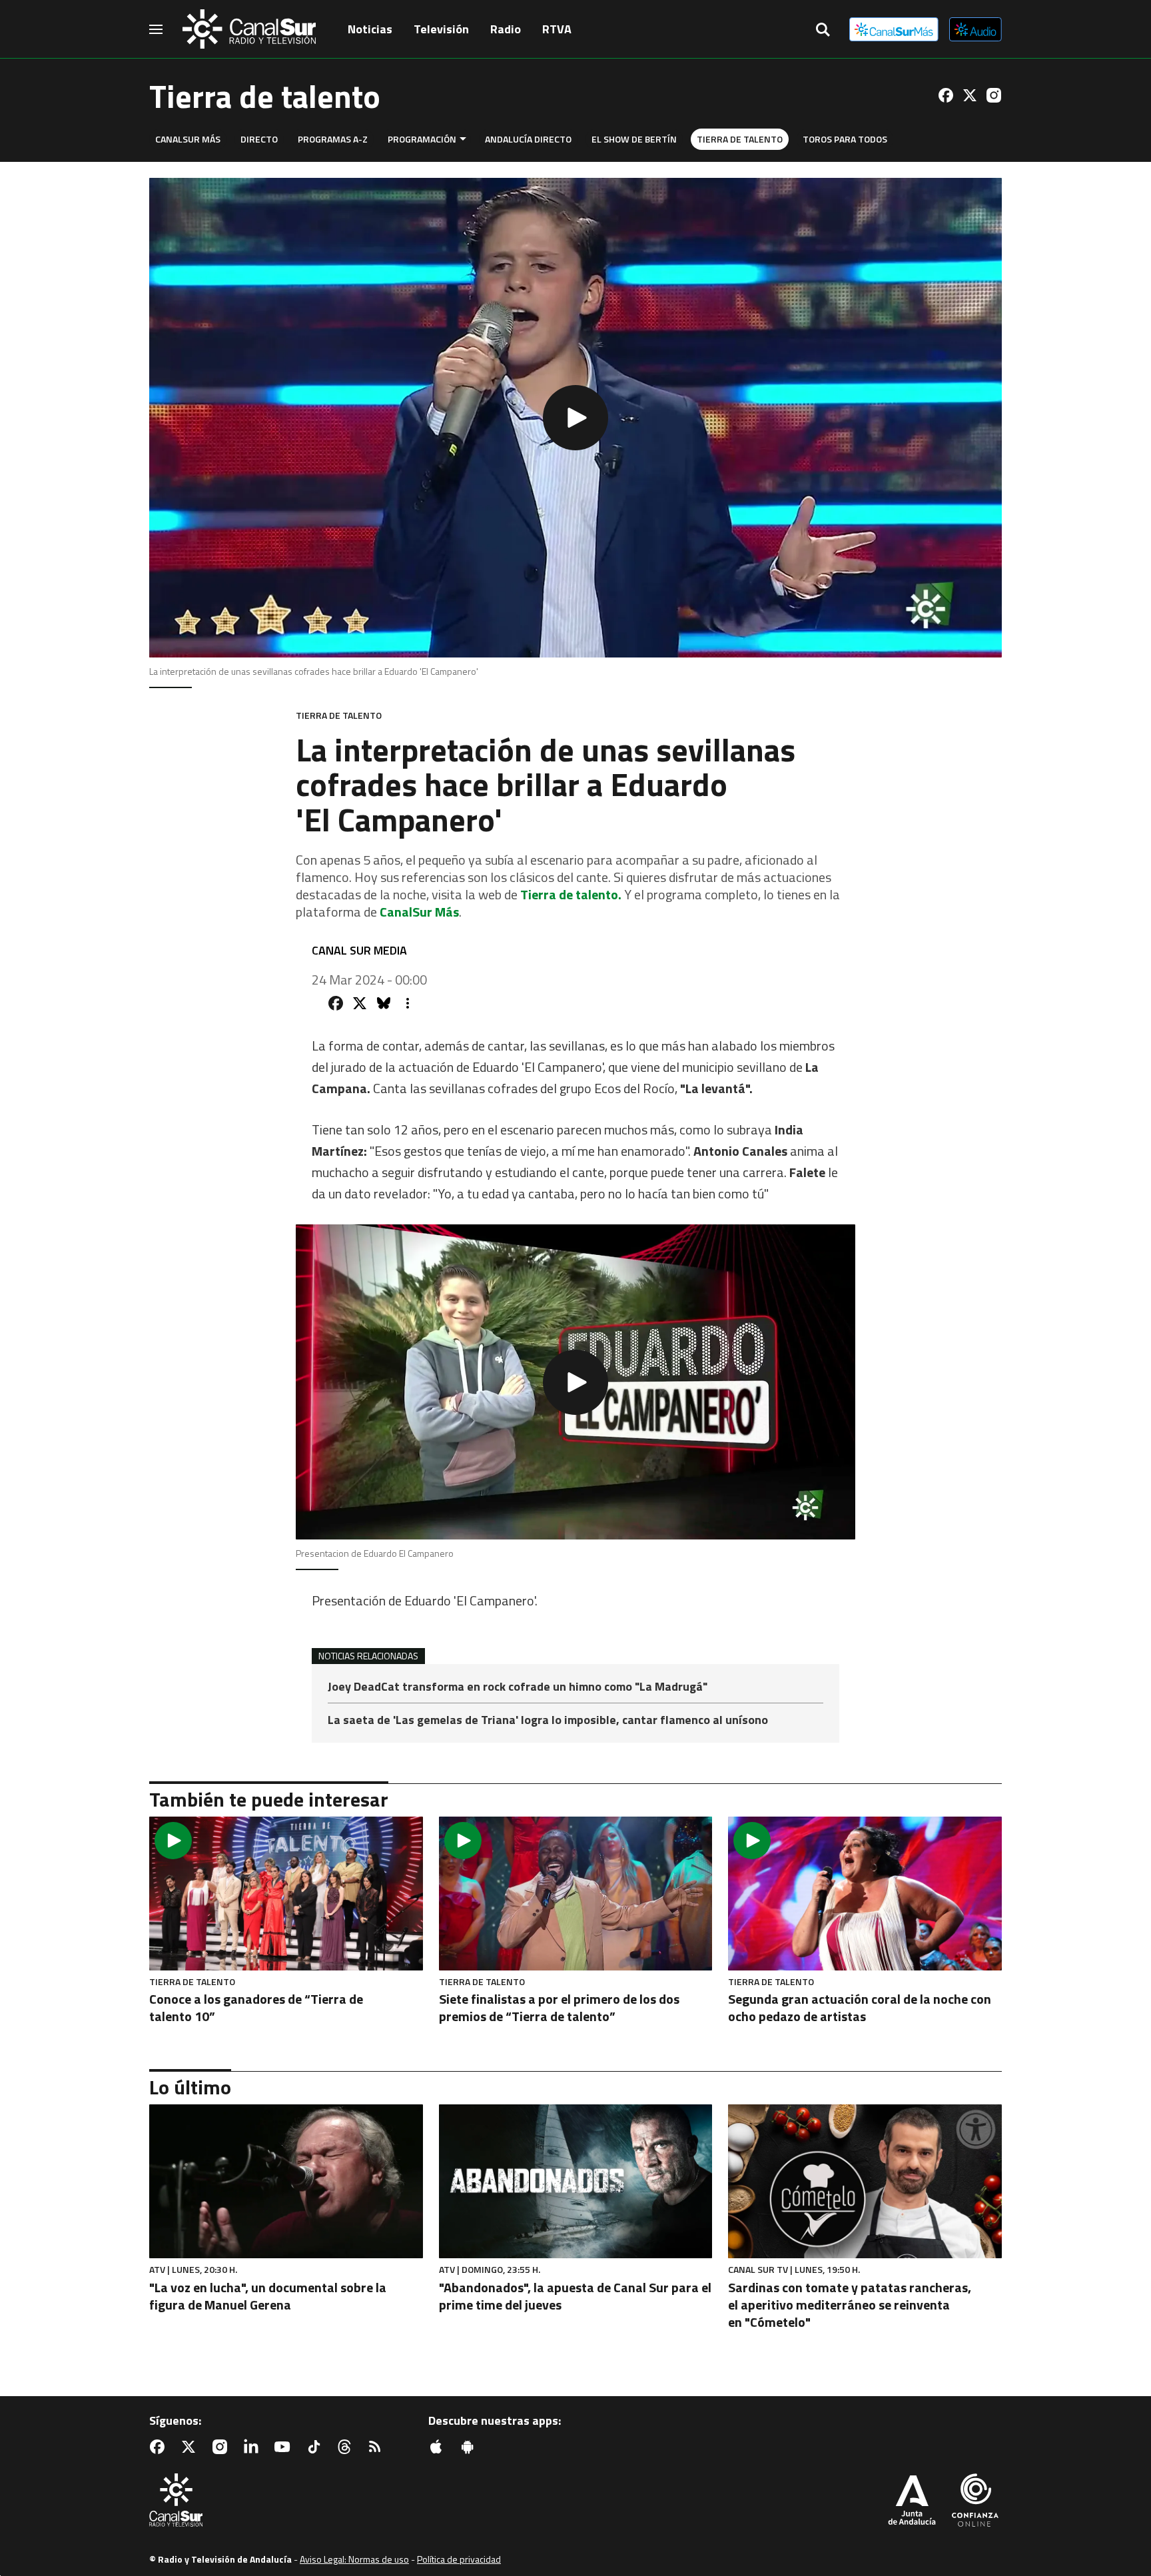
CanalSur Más (188, 139)
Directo (259, 139)
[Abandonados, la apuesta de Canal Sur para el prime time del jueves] (576, 2181)
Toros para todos (845, 139)
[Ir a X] (970, 95)
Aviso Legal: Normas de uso (354, 2559)
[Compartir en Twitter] (360, 1003)
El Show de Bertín (634, 139)
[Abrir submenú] (463, 139)
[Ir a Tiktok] (316, 2447)
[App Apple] (439, 2447)
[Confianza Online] (975, 2501)
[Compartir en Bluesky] (384, 1003)
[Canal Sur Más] (894, 29)
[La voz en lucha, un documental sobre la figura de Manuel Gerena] (286, 2181)
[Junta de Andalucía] (912, 2501)
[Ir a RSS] (378, 2447)
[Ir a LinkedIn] (254, 2447)
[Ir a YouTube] (285, 2447)
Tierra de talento (740, 139)
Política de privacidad (459, 2559)
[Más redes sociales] (408, 1003)
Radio (506, 29)
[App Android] (470, 2447)
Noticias (370, 29)
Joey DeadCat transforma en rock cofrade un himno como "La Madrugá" (518, 1688)
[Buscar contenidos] (823, 31)
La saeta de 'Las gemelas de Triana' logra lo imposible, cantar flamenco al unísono (548, 1720)
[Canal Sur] (249, 29)
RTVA (557, 29)
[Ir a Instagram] (994, 95)
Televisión (441, 29)
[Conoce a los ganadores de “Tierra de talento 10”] (286, 1894)
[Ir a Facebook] (946, 95)
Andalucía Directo (528, 139)
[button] (575, 418)
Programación (422, 139)
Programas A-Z (333, 139)
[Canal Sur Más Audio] (975, 29)
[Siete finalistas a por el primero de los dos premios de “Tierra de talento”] (576, 1894)
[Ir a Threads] (347, 2447)
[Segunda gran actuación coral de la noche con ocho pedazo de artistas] (865, 1894)
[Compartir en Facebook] (336, 1003)
